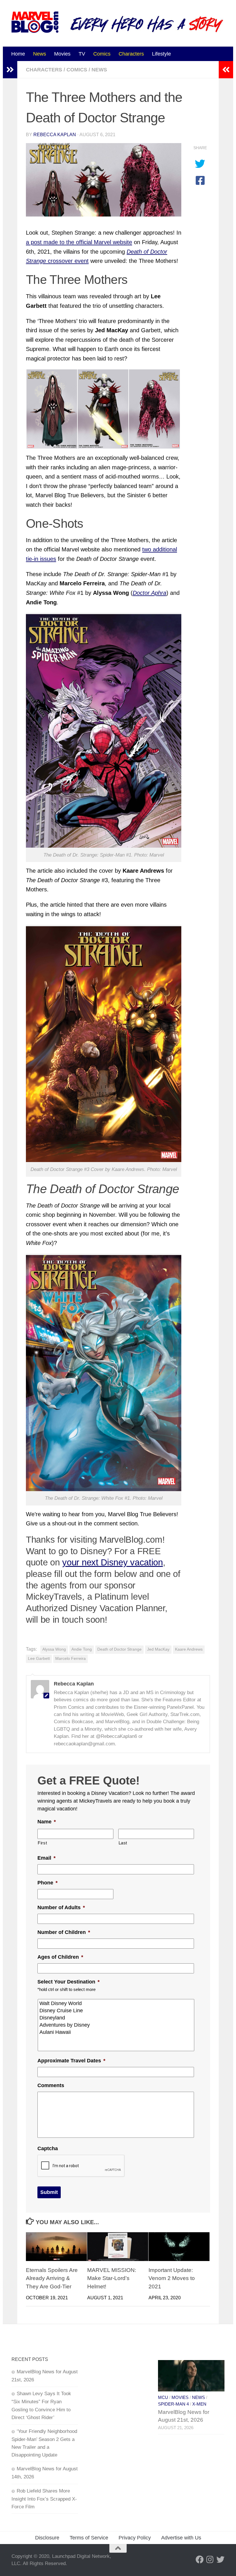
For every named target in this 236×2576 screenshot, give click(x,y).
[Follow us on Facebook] (200, 2560)
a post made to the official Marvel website (79, 242)
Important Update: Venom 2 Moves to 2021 (172, 2278)
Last (123, 1843)
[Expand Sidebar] (10, 70)
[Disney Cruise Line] (116, 2011)
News (40, 54)
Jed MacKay (158, 1649)
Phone (47, 1883)
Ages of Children (60, 1957)
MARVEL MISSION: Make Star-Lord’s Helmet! (112, 2278)
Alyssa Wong (54, 1649)
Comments (51, 2085)
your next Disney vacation (113, 1562)
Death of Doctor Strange (119, 1649)
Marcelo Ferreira (71, 1659)
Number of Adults (61, 1907)
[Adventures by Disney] (116, 2025)
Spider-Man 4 (173, 2404)
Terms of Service (89, 2538)
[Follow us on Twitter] (220, 2560)
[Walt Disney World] (116, 2003)
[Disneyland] (116, 2018)
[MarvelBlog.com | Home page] (35, 22)
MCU (163, 2397)
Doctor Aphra (150, 593)
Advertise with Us (181, 2538)
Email (46, 1858)
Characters (131, 54)
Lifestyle (161, 54)
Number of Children (64, 1932)
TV (82, 54)
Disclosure (47, 2538)
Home (18, 54)
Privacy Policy (135, 2538)
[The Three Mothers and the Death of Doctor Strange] (104, 180)
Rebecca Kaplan (55, 135)
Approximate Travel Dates (71, 2061)
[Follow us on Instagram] (210, 2560)
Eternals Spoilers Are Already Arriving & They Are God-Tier (52, 2278)
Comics (102, 54)
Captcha (48, 2148)
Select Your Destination (68, 1982)
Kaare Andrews (189, 1649)
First (42, 1843)
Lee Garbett (39, 1659)
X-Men (199, 2404)
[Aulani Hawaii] (116, 2032)
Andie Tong (82, 1649)
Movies (62, 54)
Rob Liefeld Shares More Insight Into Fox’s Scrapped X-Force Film (44, 2499)
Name (47, 1822)
